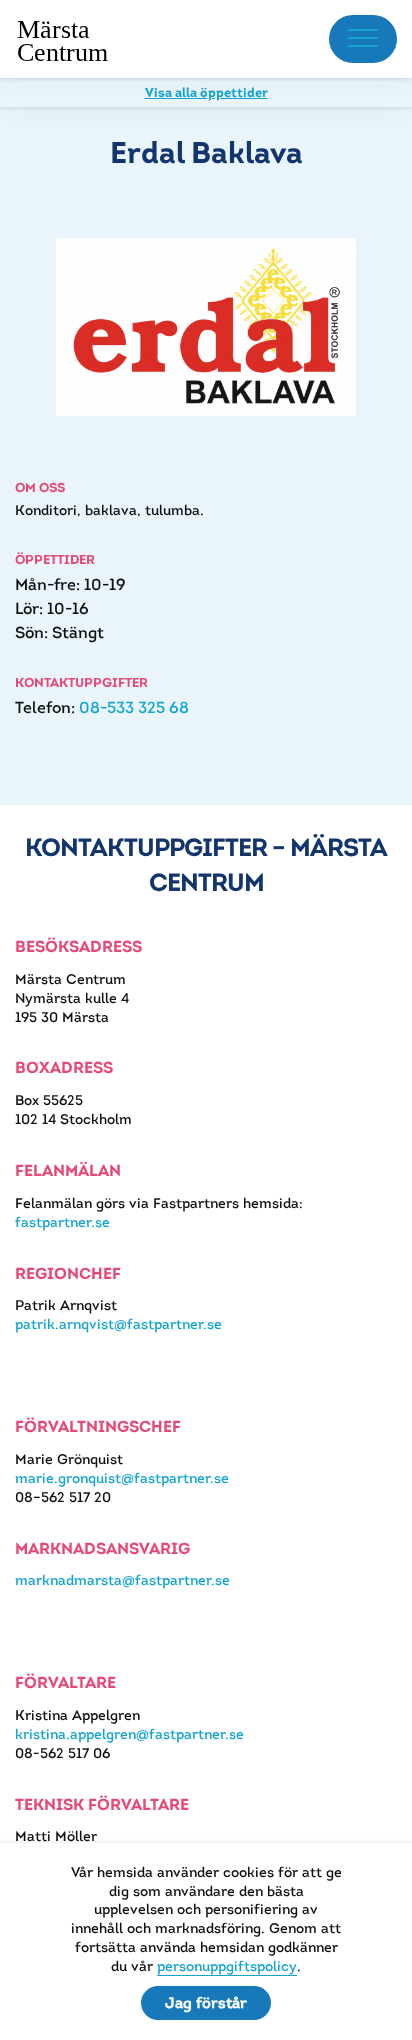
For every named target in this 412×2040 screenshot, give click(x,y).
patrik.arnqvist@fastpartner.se (118, 1324)
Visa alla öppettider (206, 92)
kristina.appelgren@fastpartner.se (129, 1734)
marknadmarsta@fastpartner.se (122, 1580)
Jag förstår (206, 2002)
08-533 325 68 (134, 707)
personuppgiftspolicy (227, 1966)
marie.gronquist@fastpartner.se (122, 1478)
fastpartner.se (62, 1222)
